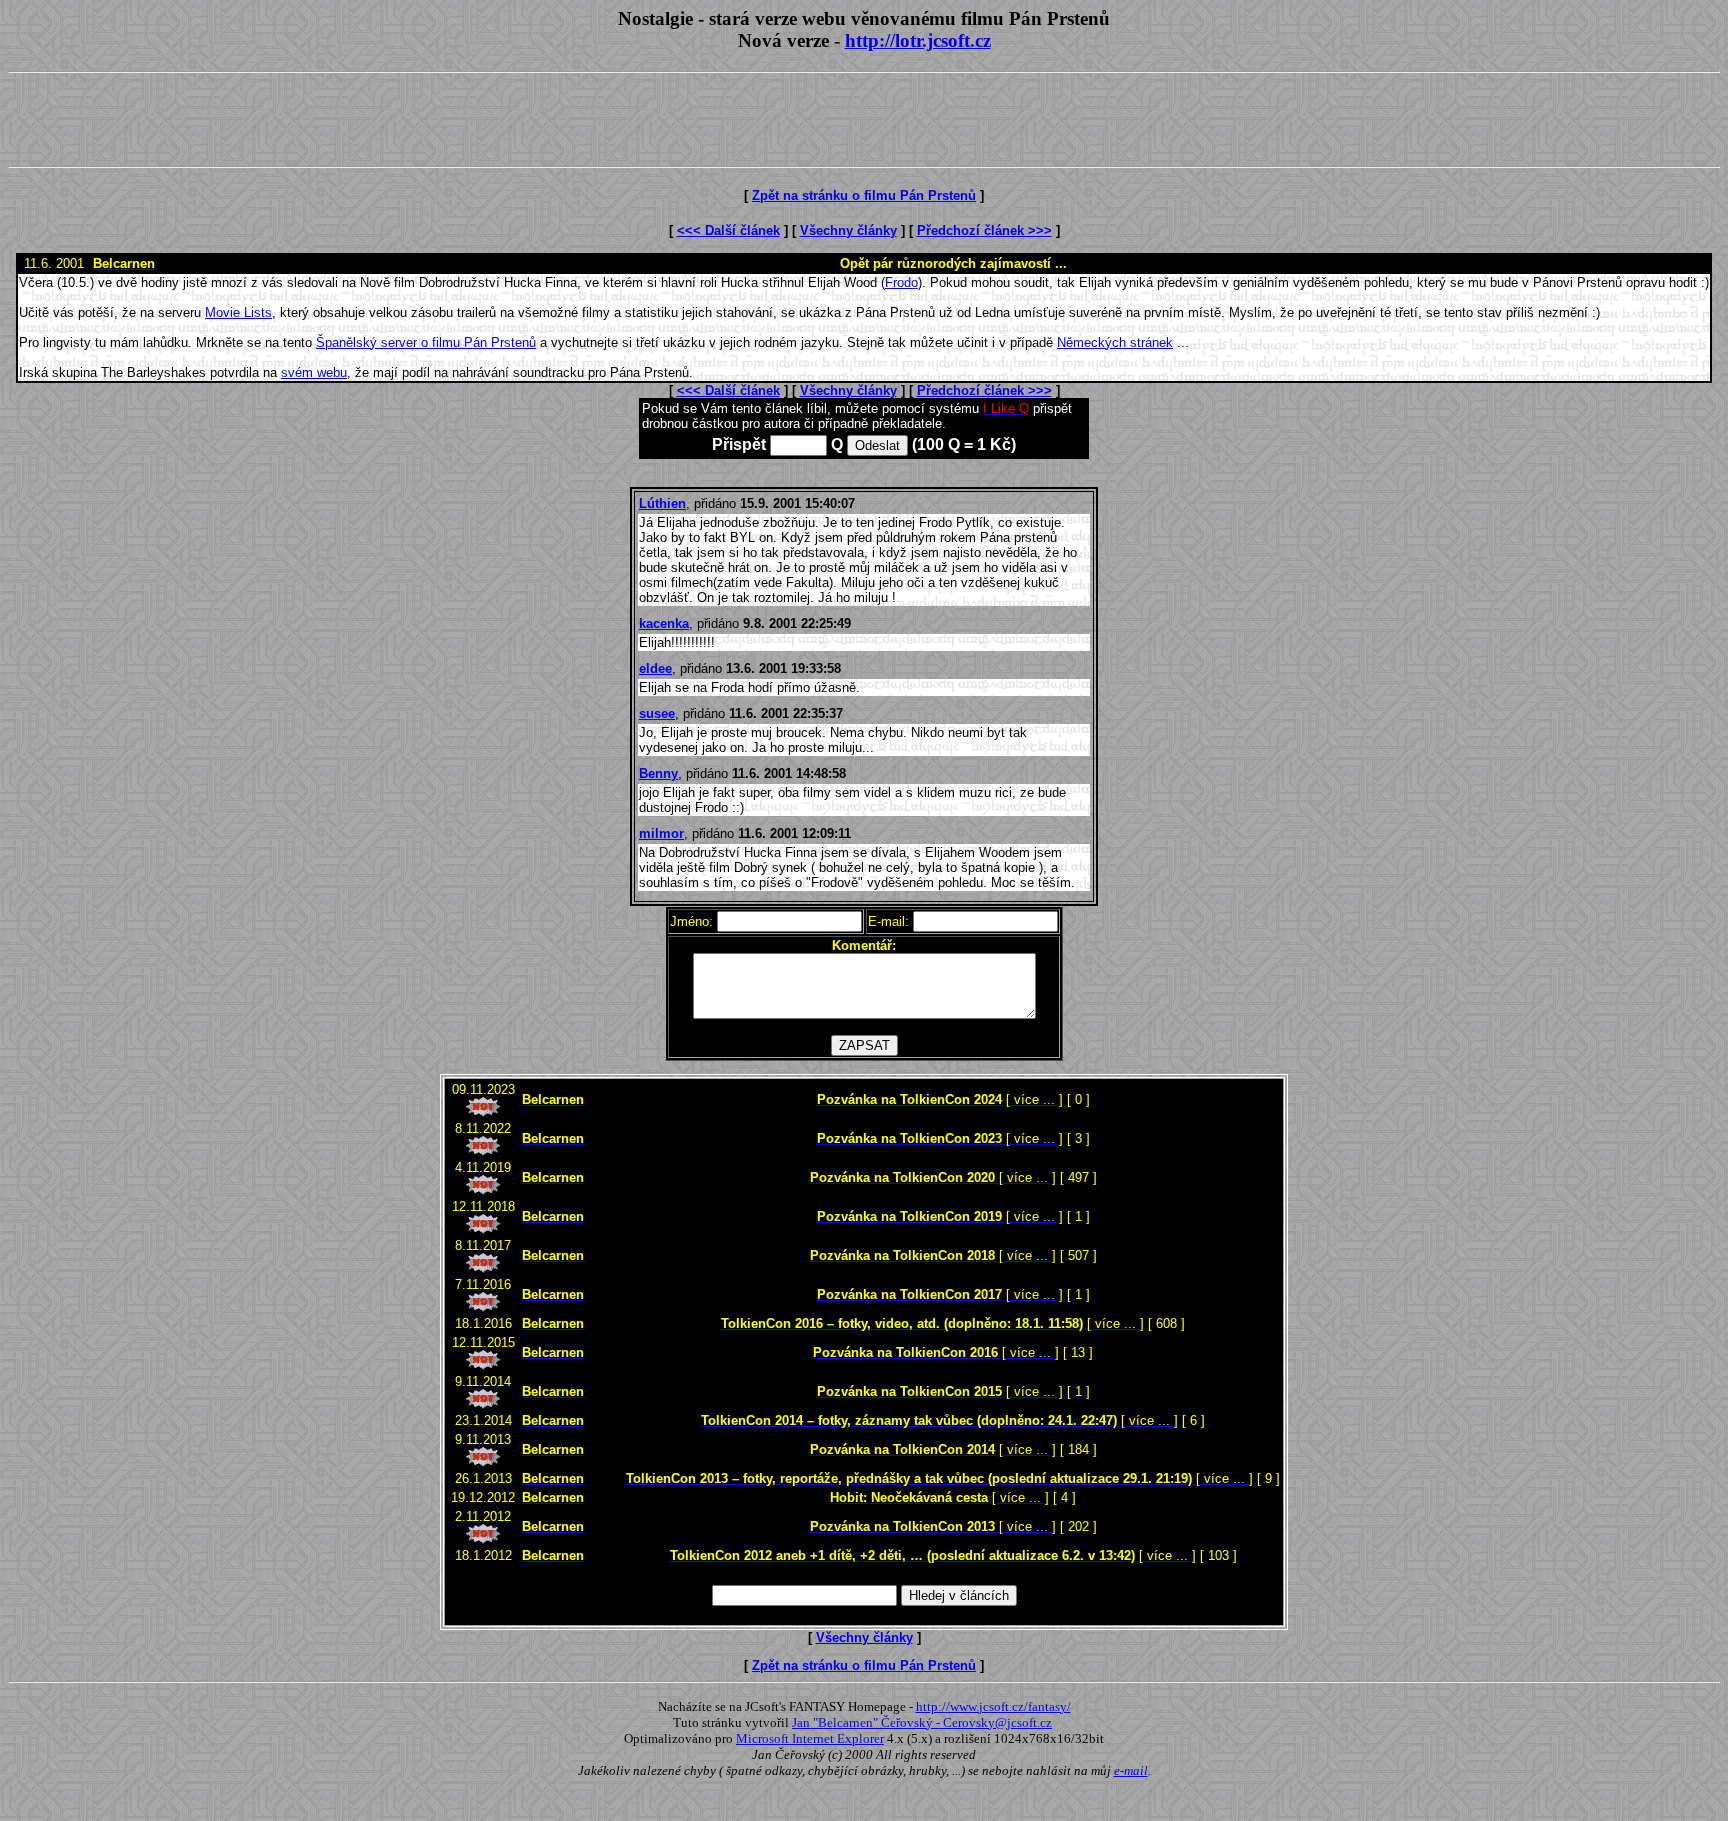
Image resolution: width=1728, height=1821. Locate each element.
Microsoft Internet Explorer (810, 1738)
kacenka (664, 623)
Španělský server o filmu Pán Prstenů (426, 342)
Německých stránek (1115, 342)
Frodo (901, 282)
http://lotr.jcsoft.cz (918, 40)
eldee (655, 668)
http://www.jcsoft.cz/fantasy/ (993, 1706)
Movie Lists (238, 312)
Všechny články (848, 230)
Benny (658, 773)
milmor (661, 833)
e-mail (1131, 1770)
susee (657, 713)
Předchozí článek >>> (984, 230)
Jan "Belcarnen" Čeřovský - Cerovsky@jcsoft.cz (922, 1722)
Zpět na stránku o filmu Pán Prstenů (864, 195)
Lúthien (662, 503)
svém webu (314, 372)
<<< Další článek (728, 230)
